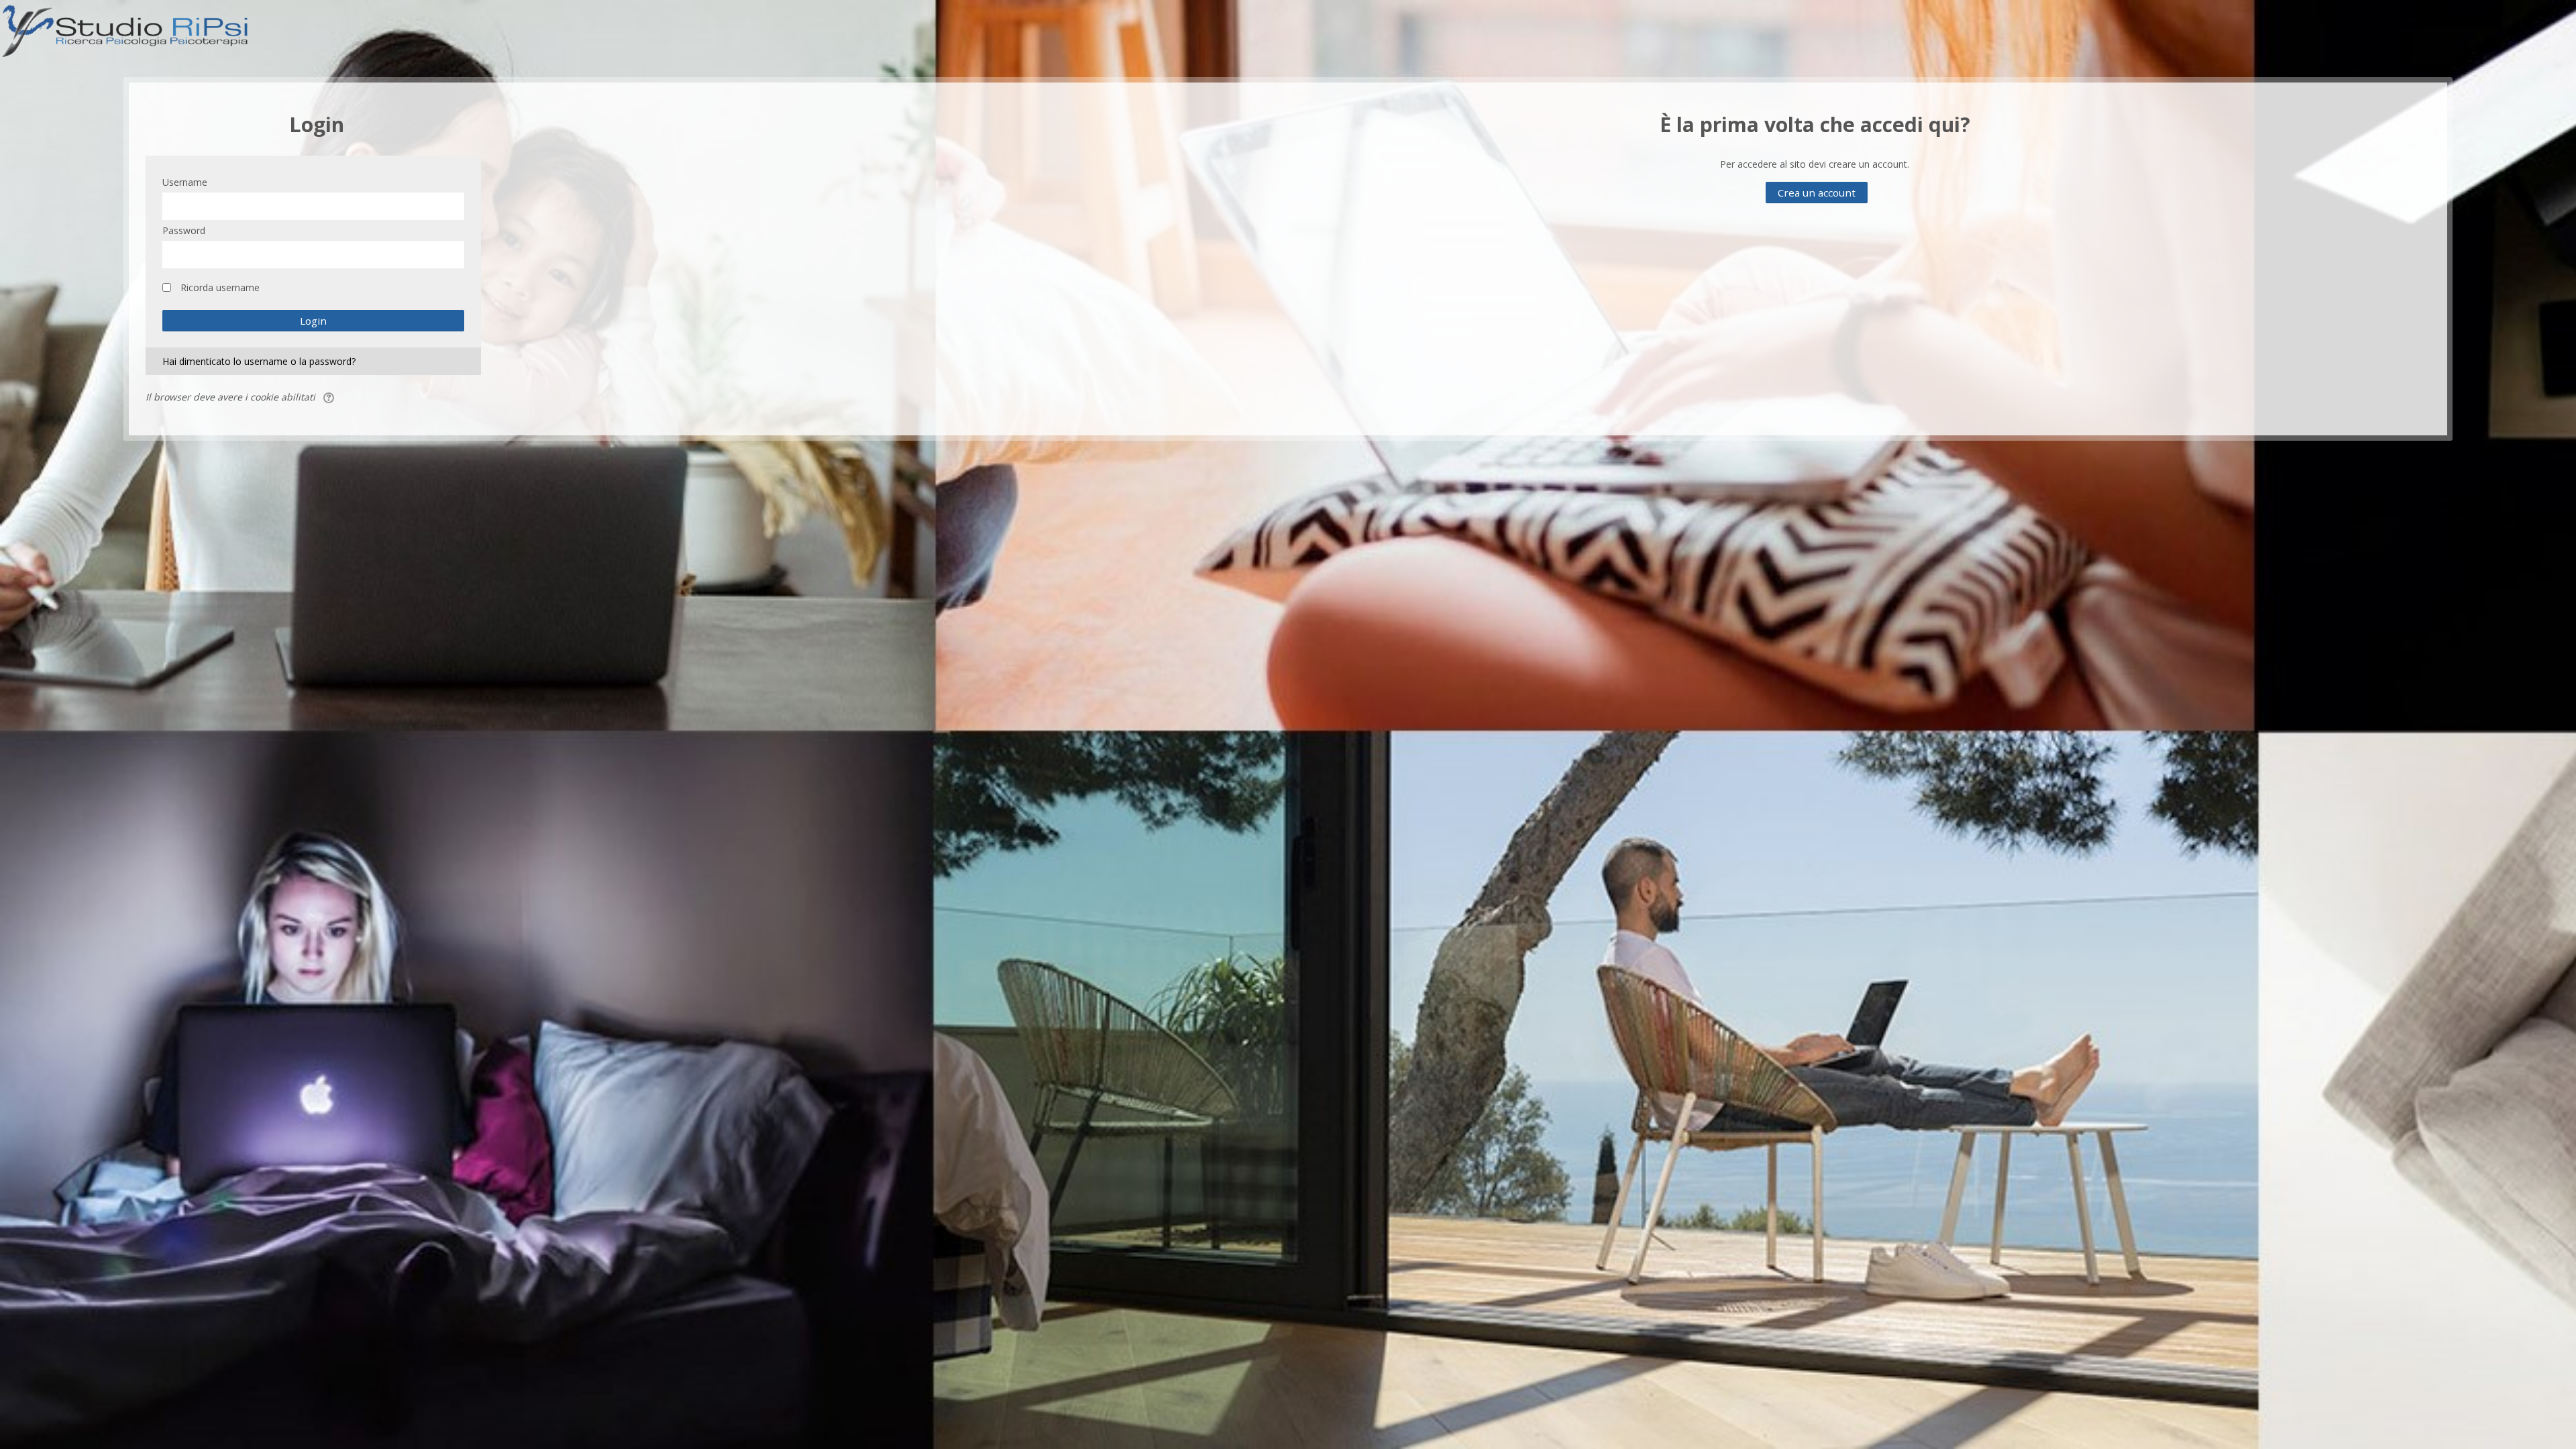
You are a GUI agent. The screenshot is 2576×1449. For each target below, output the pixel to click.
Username (185, 182)
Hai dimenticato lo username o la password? (259, 361)
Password (184, 230)
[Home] (126, 29)
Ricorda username (220, 287)
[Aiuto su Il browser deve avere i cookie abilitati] (330, 397)
